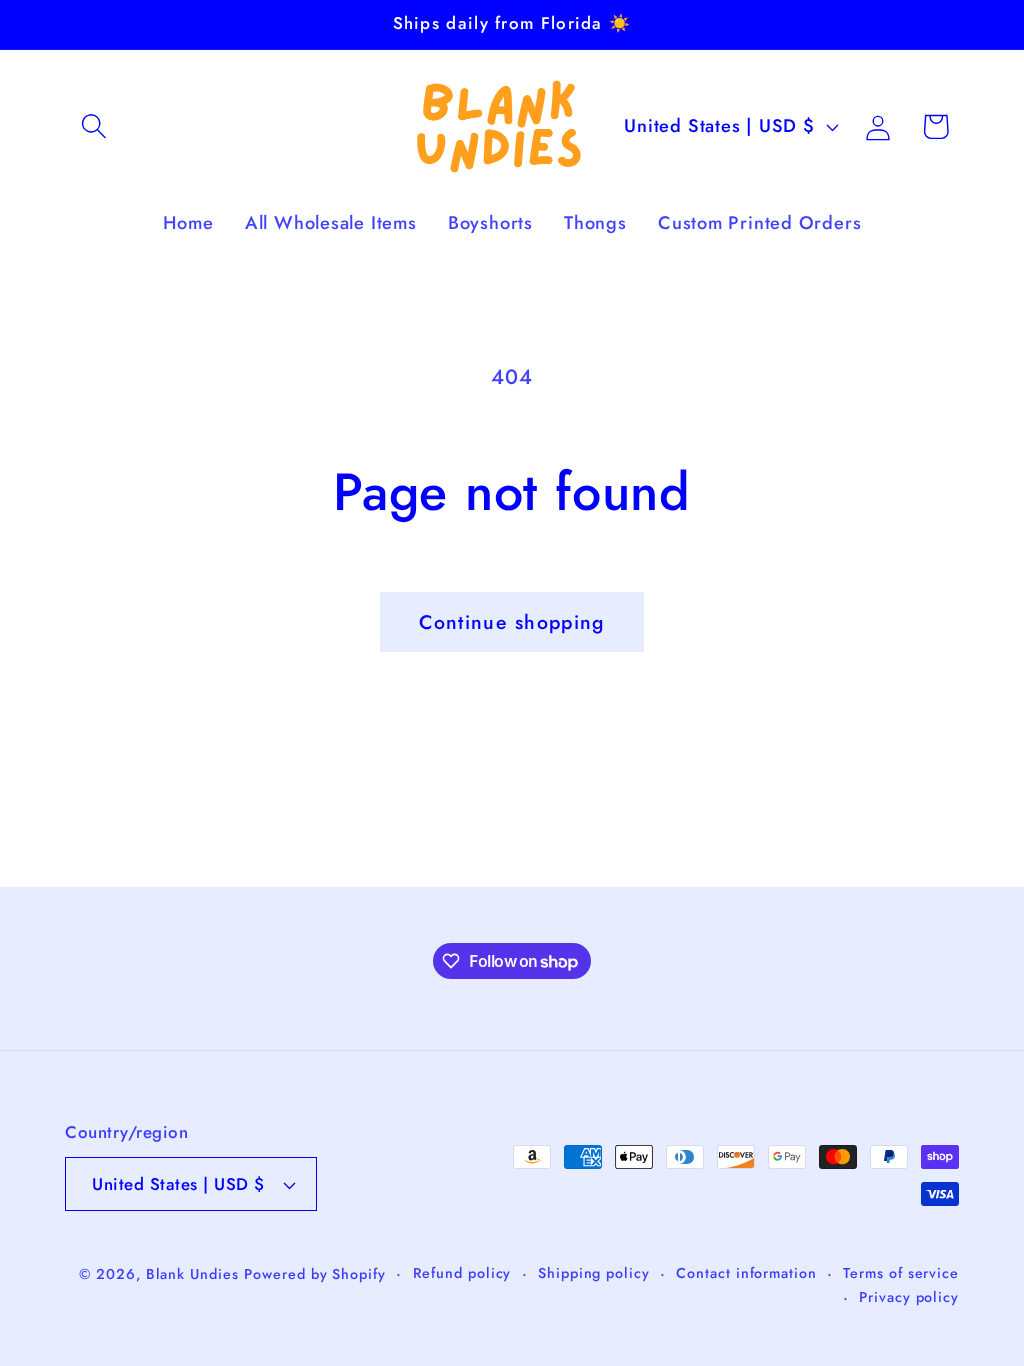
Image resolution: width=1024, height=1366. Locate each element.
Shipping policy (594, 1273)
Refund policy (462, 1273)
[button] (93, 126)
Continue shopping (511, 622)
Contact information (746, 1273)
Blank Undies (192, 1274)
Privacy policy (909, 1297)
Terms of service (901, 1273)
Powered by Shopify (314, 1274)
